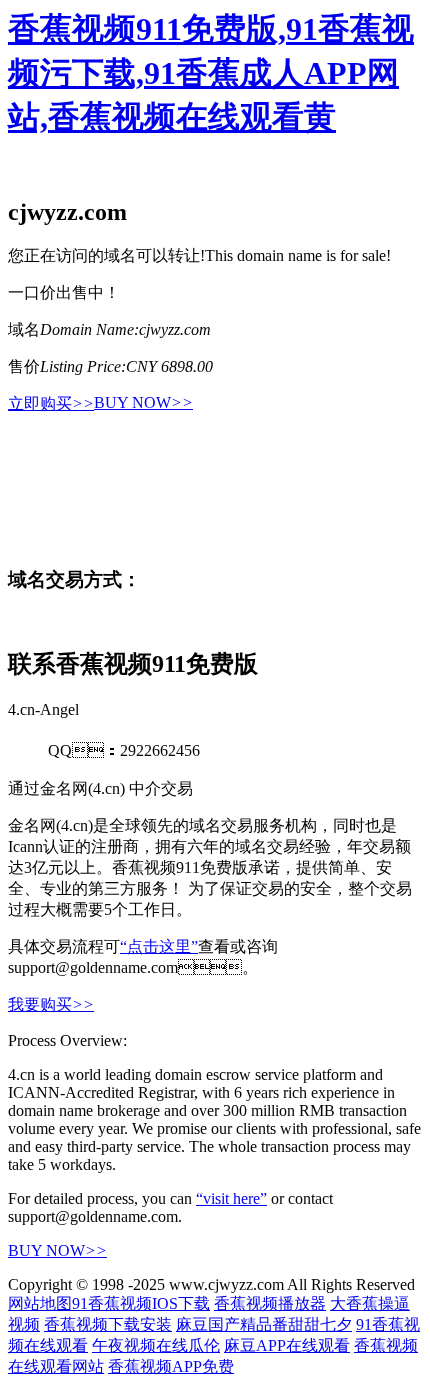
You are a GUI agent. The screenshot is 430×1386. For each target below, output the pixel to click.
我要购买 (51, 1004)
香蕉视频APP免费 (171, 1366)
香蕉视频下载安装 (108, 1324)
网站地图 (40, 1303)
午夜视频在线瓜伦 (156, 1345)
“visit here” (231, 1198)
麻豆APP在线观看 (287, 1345)
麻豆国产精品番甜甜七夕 (264, 1324)
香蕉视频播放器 (270, 1303)
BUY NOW (143, 402)
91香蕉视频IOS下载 (141, 1303)
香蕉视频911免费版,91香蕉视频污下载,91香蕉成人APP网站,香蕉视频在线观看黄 (211, 73)
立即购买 (51, 403)
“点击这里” (159, 946)
